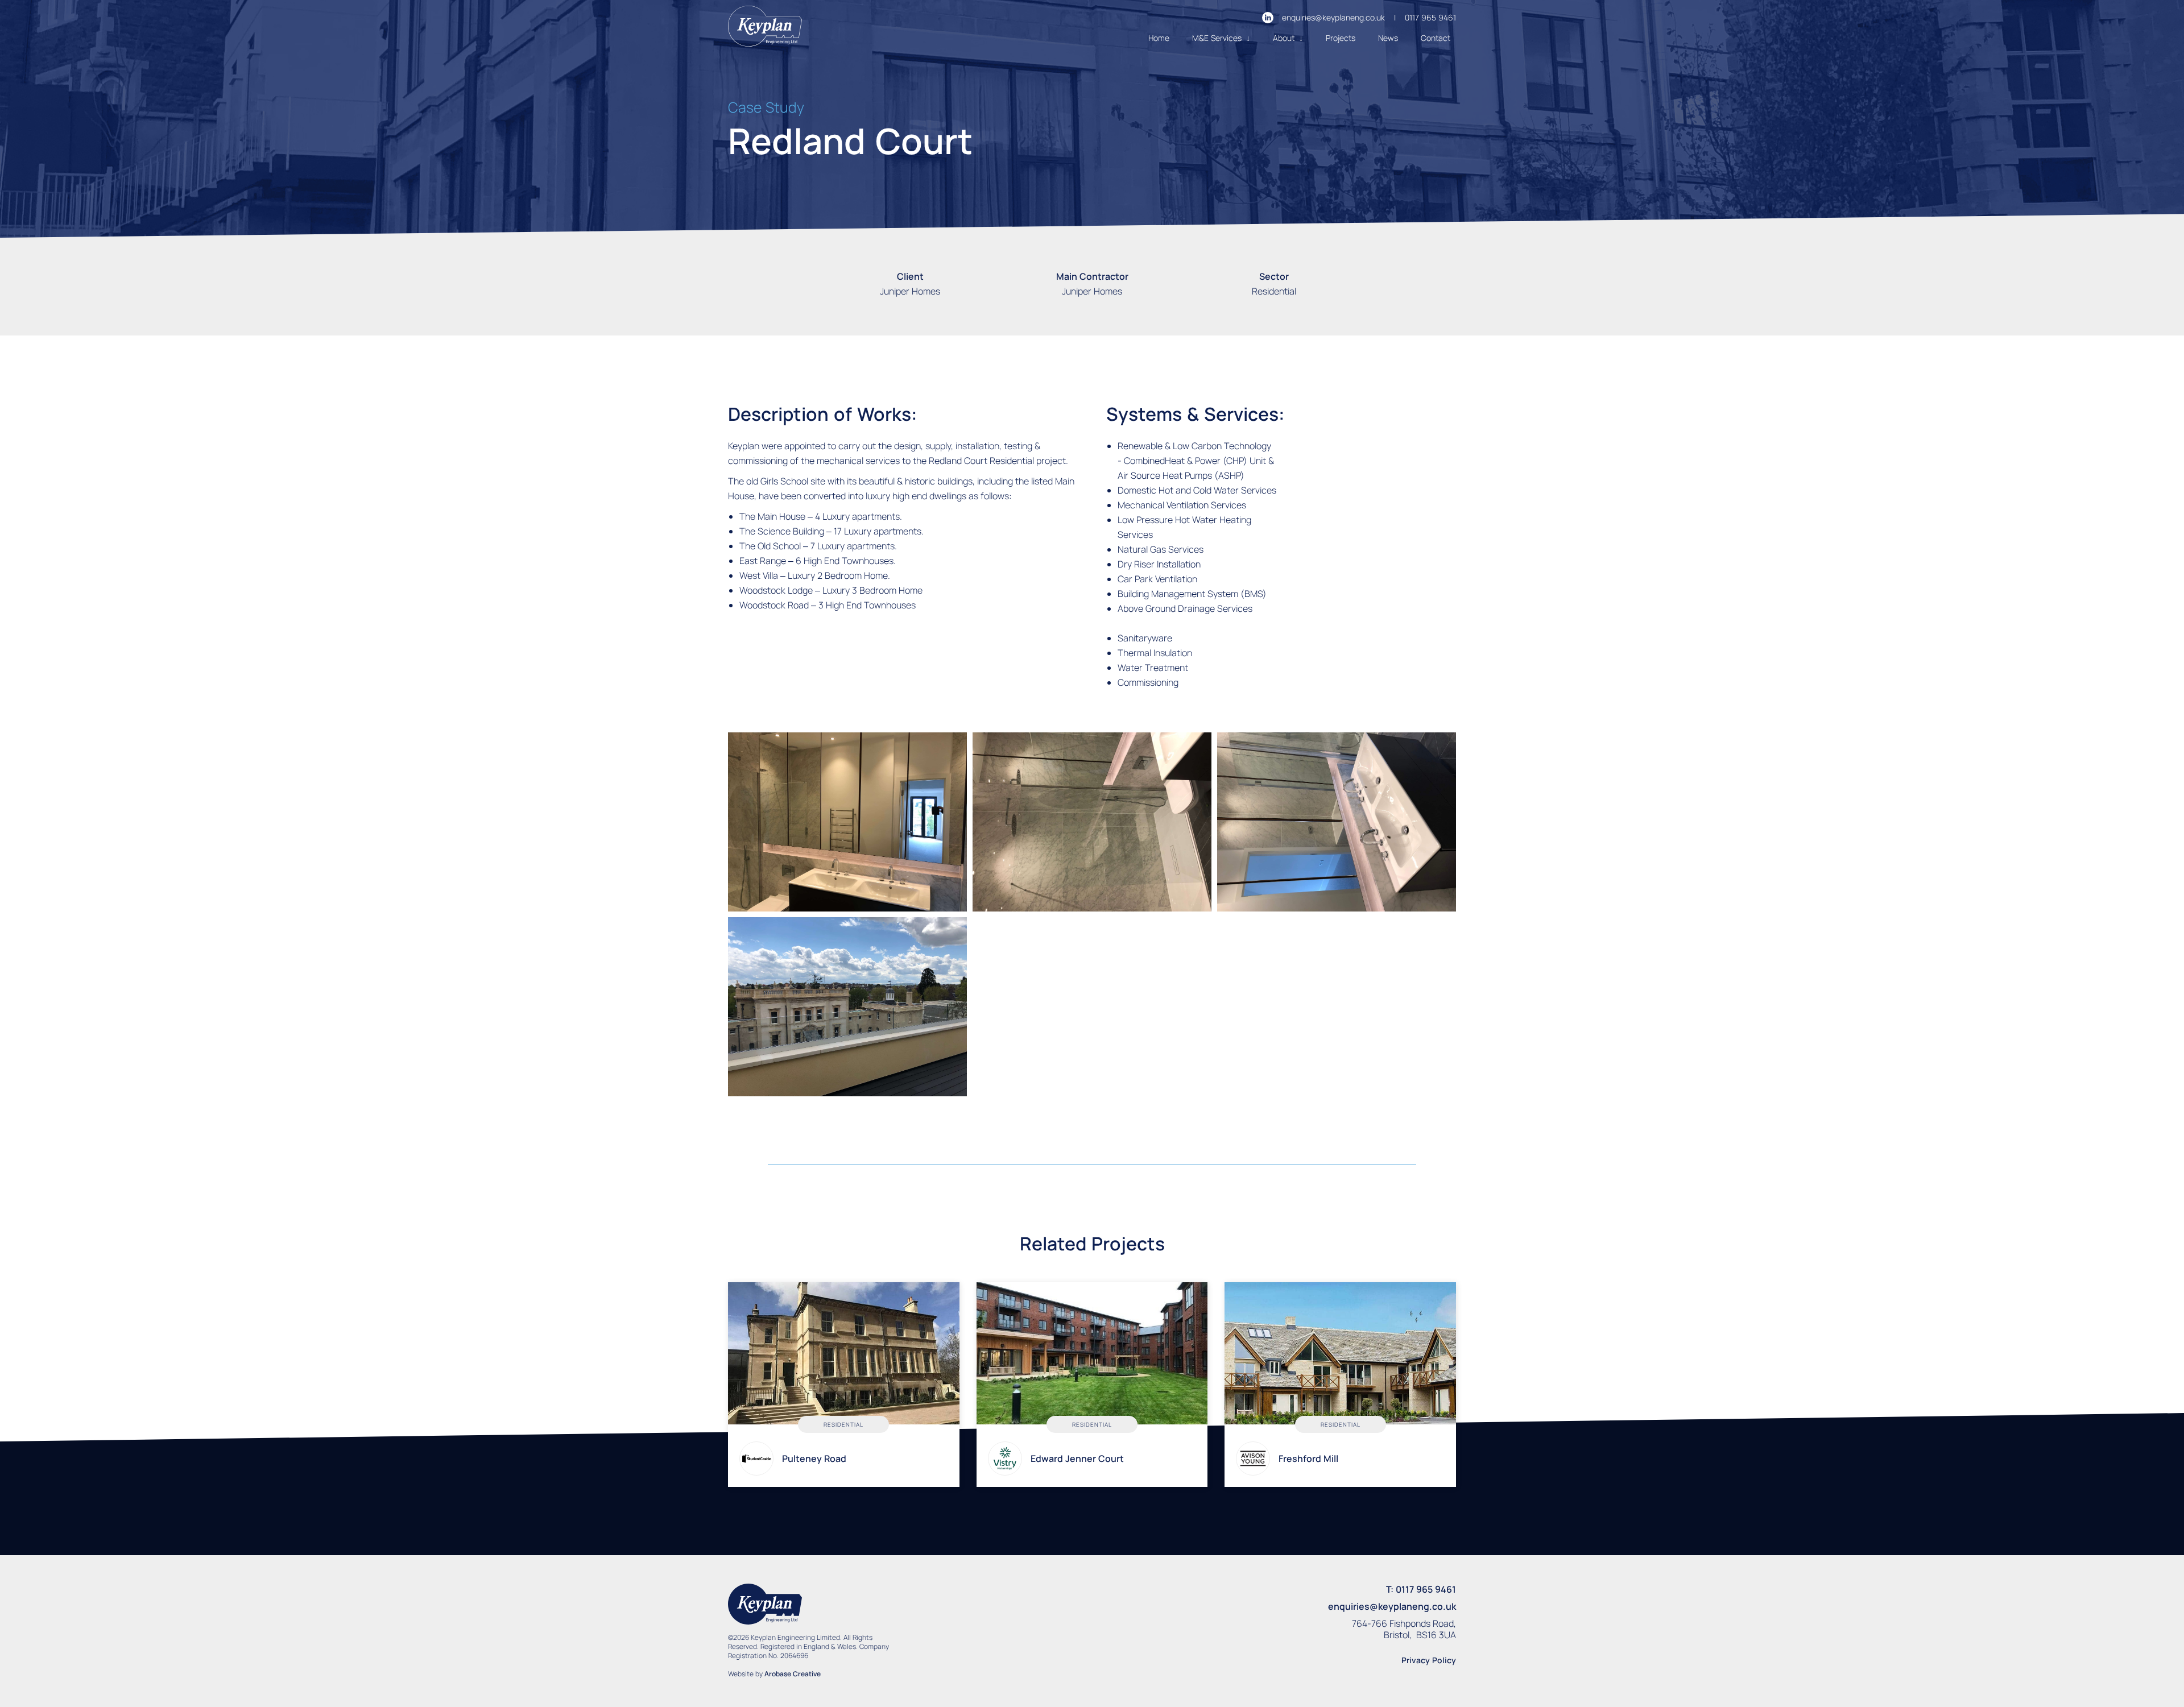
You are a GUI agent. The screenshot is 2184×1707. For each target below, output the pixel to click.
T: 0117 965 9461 (1421, 1589)
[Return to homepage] (765, 28)
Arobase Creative (793, 1674)
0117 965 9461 (1430, 17)
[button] (1221, 38)
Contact (1436, 38)
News (1388, 38)
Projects (1341, 38)
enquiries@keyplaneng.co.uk (1333, 17)
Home (1159, 38)
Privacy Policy (1429, 1660)
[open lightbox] (847, 822)
